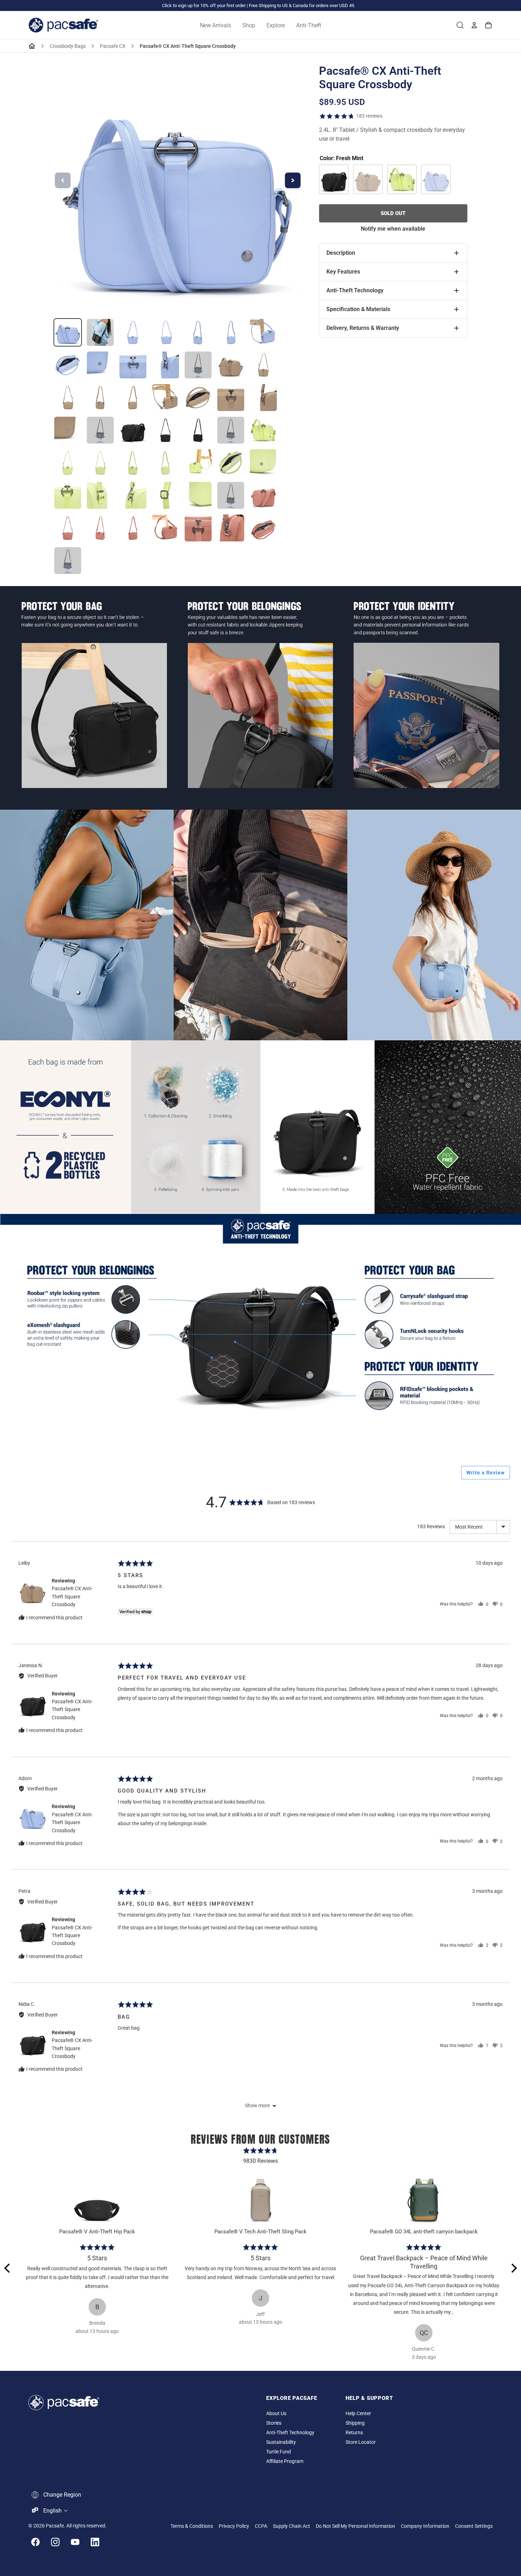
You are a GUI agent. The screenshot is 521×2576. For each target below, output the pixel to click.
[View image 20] (231, 398)
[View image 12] (198, 365)
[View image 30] (100, 463)
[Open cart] (488, 25)
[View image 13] (231, 365)
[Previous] (8, 2268)
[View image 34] (231, 463)
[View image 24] (133, 430)
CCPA (261, 2526)
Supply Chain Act (292, 2526)
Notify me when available (393, 229)
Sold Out (393, 213)
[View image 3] (133, 332)
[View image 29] (68, 463)
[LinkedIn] (95, 2542)
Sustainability (281, 2442)
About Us (276, 2414)
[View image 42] (263, 495)
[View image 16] (100, 398)
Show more (257, 2105)
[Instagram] (55, 2542)
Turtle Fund (279, 2452)
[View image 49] (263, 528)
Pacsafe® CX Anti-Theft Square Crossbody (72, 1596)
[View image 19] (198, 398)
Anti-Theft (309, 25)
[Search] (460, 25)
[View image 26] (198, 430)
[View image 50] (68, 561)
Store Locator (361, 2442)
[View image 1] (68, 332)
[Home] (32, 46)
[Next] (513, 2268)
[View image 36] (68, 495)
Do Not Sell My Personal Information (355, 2526)
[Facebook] (35, 2542)
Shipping (355, 2423)
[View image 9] (100, 365)
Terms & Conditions (192, 2526)
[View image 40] (198, 495)
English (52, 2511)
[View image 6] (231, 332)
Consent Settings (474, 2526)
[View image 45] (133, 528)
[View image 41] (231, 495)
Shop (249, 25)
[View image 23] (100, 430)
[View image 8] (68, 365)
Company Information (425, 2526)
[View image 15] (68, 398)
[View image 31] (133, 463)
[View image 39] (166, 495)
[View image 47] (198, 528)
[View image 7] (263, 332)
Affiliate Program (285, 2461)
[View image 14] (263, 365)
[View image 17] (133, 398)
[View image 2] (100, 332)
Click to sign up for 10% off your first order (204, 5)
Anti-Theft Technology (290, 2433)
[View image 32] (166, 463)
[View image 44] (100, 528)
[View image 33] (198, 463)
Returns (354, 2433)
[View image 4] (166, 332)
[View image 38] (133, 495)
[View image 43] (68, 528)
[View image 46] (166, 528)
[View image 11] (166, 365)
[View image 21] (263, 398)
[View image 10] (133, 365)
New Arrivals (215, 25)
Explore (276, 25)
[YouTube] (75, 2542)
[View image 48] (231, 528)
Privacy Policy (234, 2526)
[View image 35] (263, 463)
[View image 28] (263, 430)
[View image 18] (166, 398)
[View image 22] (68, 430)
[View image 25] (166, 430)
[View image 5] (198, 332)
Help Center (358, 2414)
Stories (274, 2423)
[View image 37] (100, 495)
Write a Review (486, 1473)
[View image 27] (231, 430)
